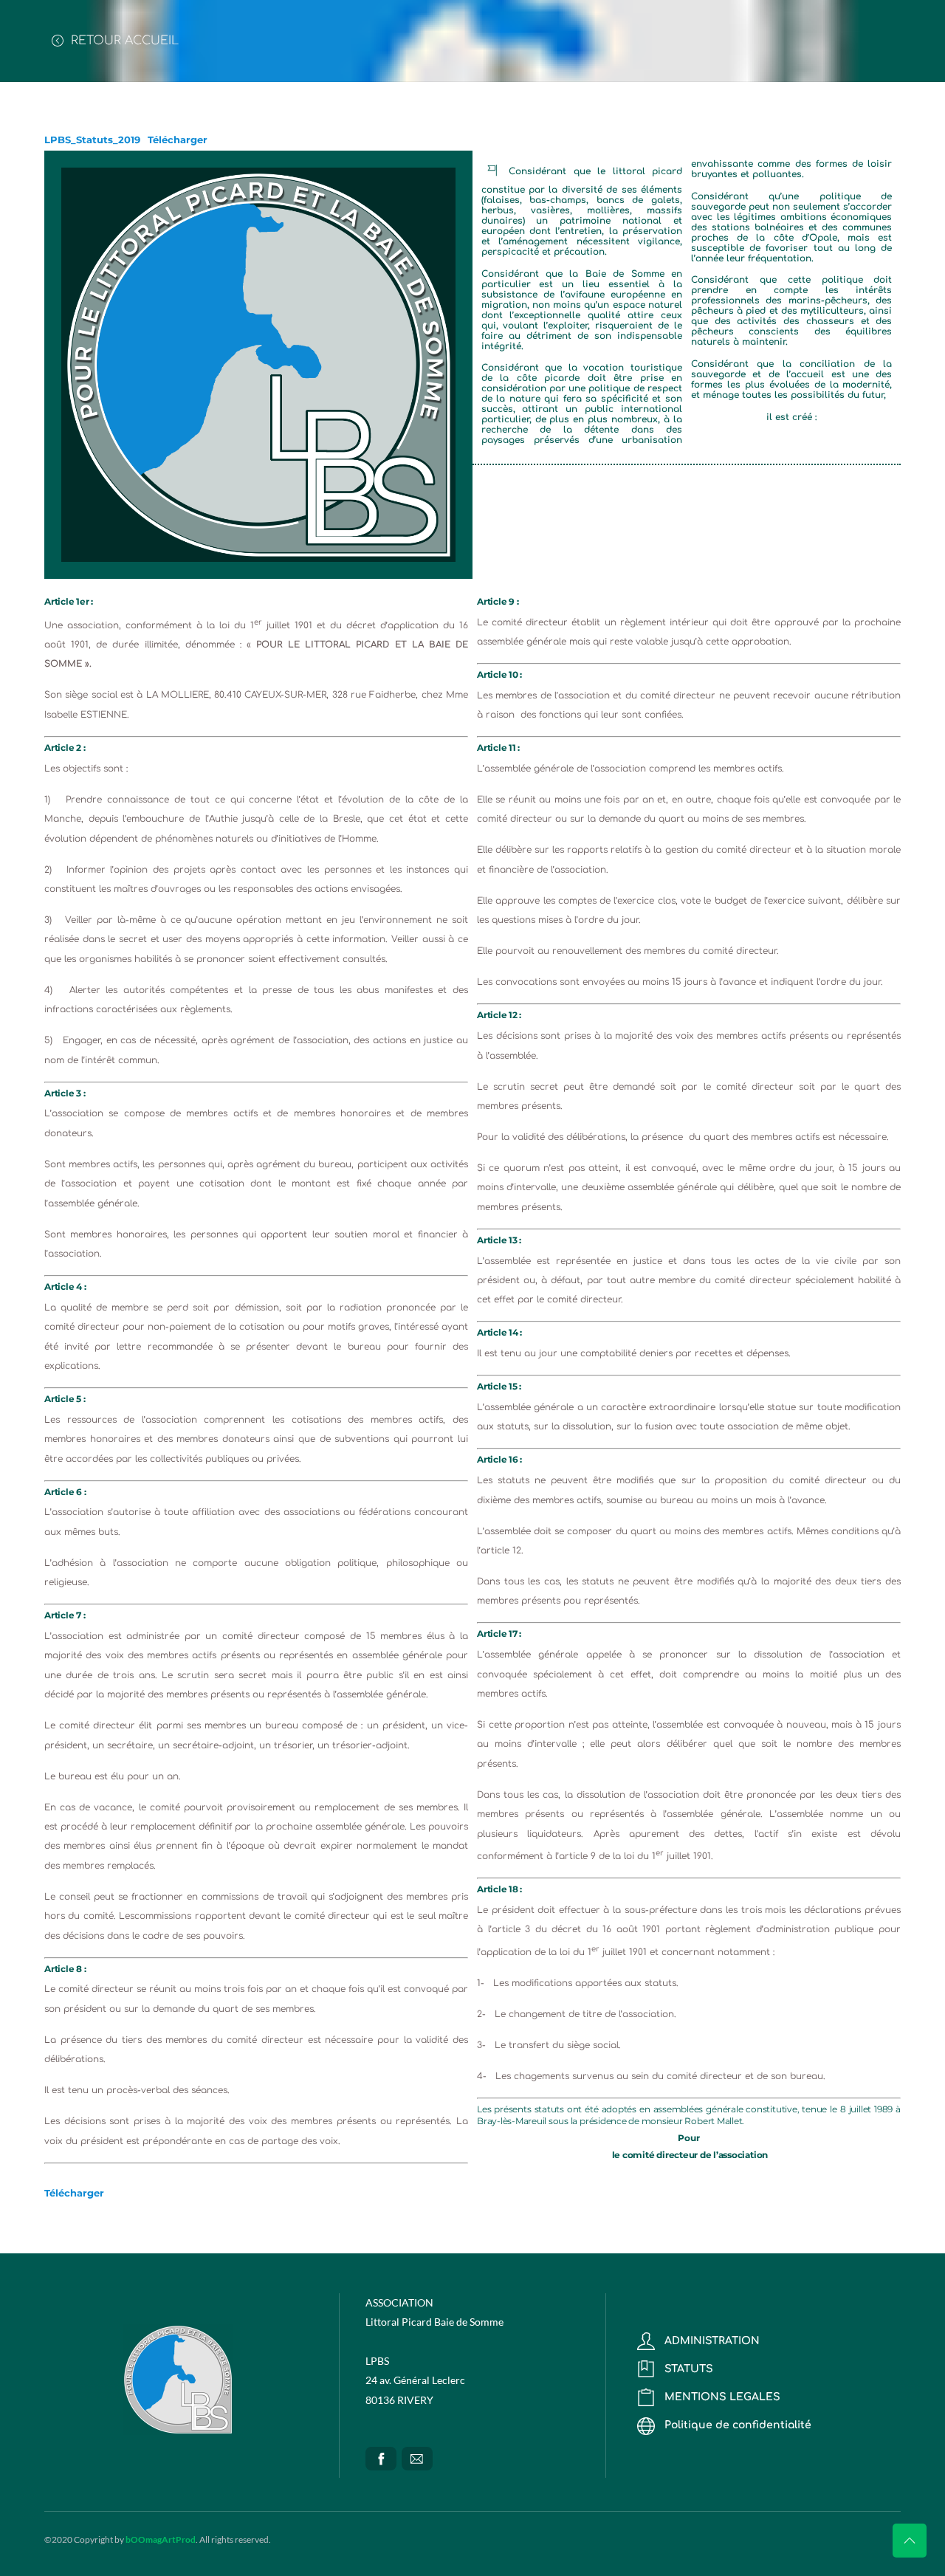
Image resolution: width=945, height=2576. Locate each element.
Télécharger (178, 140)
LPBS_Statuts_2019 (92, 140)
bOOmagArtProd (161, 2539)
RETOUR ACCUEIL (123, 41)
